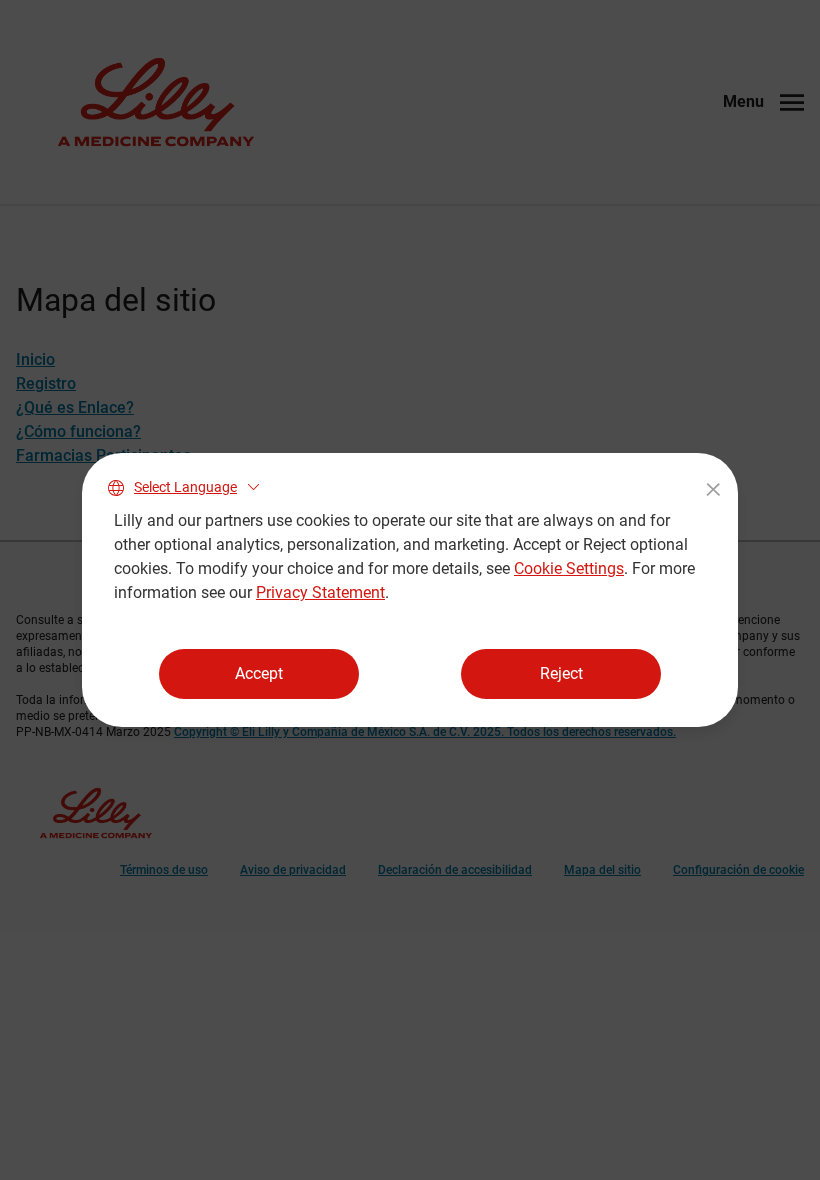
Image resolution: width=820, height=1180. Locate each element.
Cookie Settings (569, 568)
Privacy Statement (320, 592)
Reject (561, 673)
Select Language (185, 487)
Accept (259, 673)
